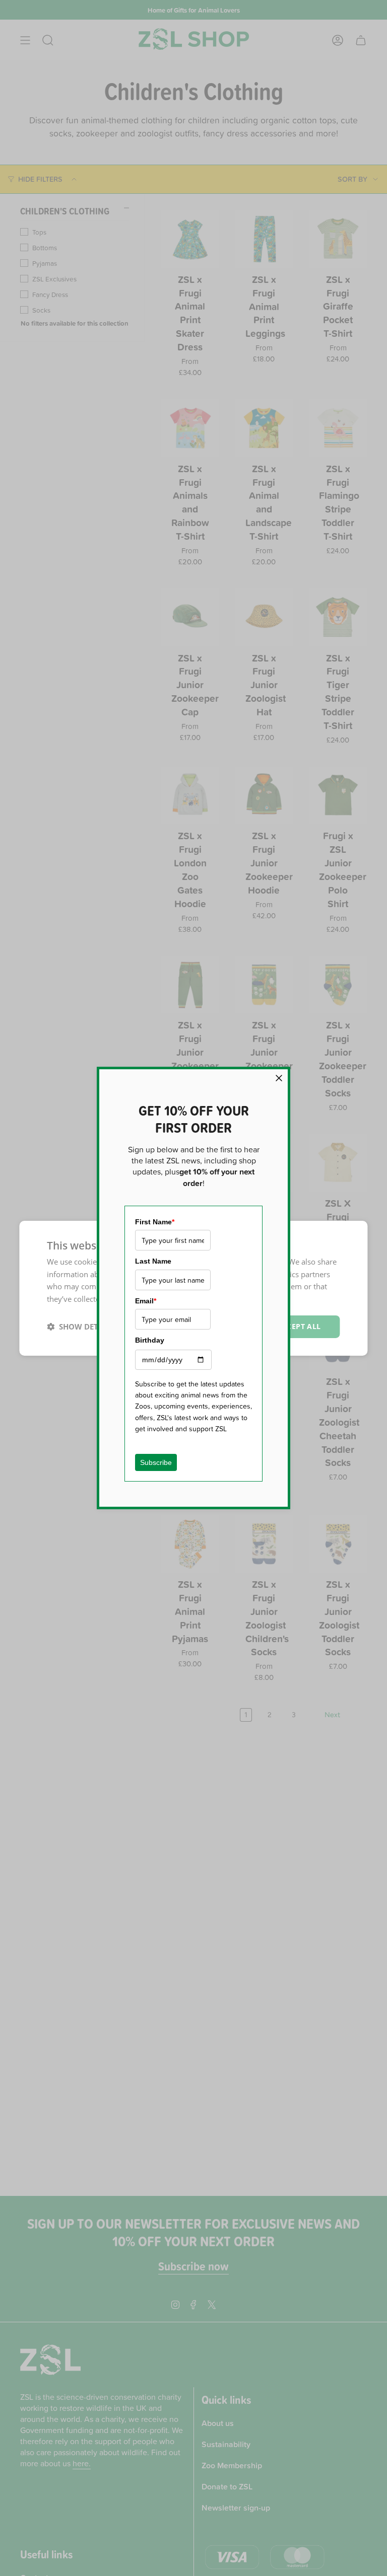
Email (146, 1301)
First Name (155, 1222)
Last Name (153, 1261)
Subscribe (156, 1462)
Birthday (150, 1340)
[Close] (279, 1078)
